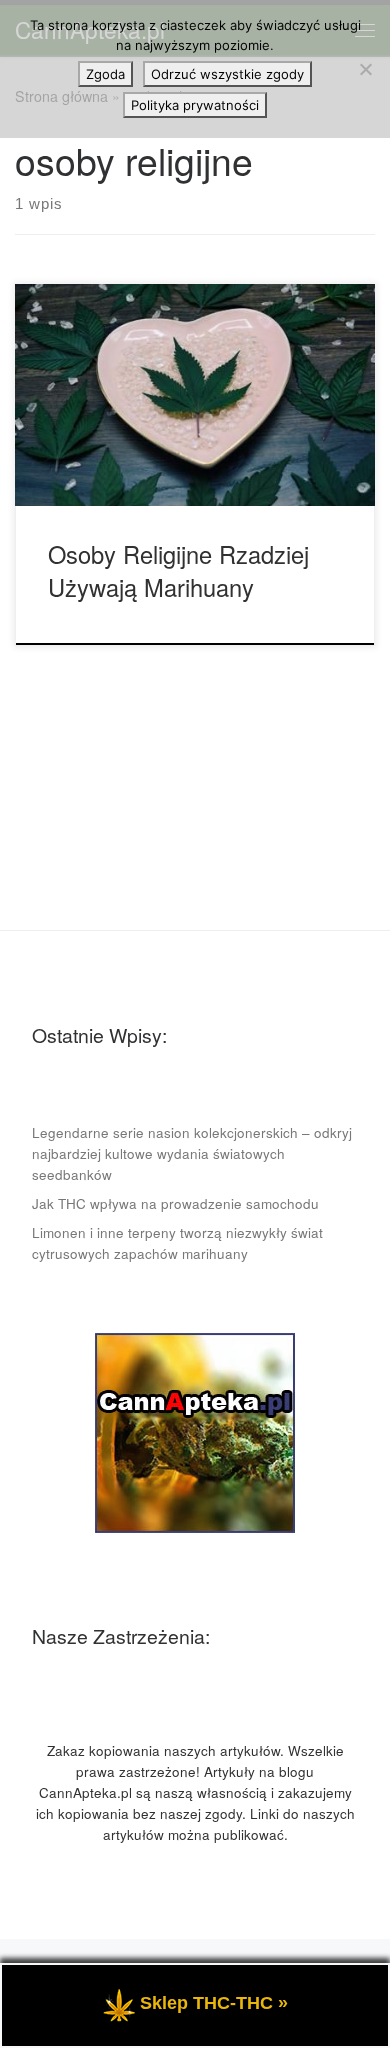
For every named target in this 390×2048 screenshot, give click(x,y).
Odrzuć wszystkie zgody (227, 74)
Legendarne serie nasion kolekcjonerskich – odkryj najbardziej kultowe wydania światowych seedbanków (192, 1153)
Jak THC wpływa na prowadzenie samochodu (175, 1203)
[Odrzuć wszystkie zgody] (365, 69)
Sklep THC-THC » (214, 2003)
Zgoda (105, 74)
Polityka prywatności (195, 105)
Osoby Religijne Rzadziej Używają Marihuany (178, 570)
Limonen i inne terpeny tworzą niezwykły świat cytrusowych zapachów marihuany (177, 1243)
